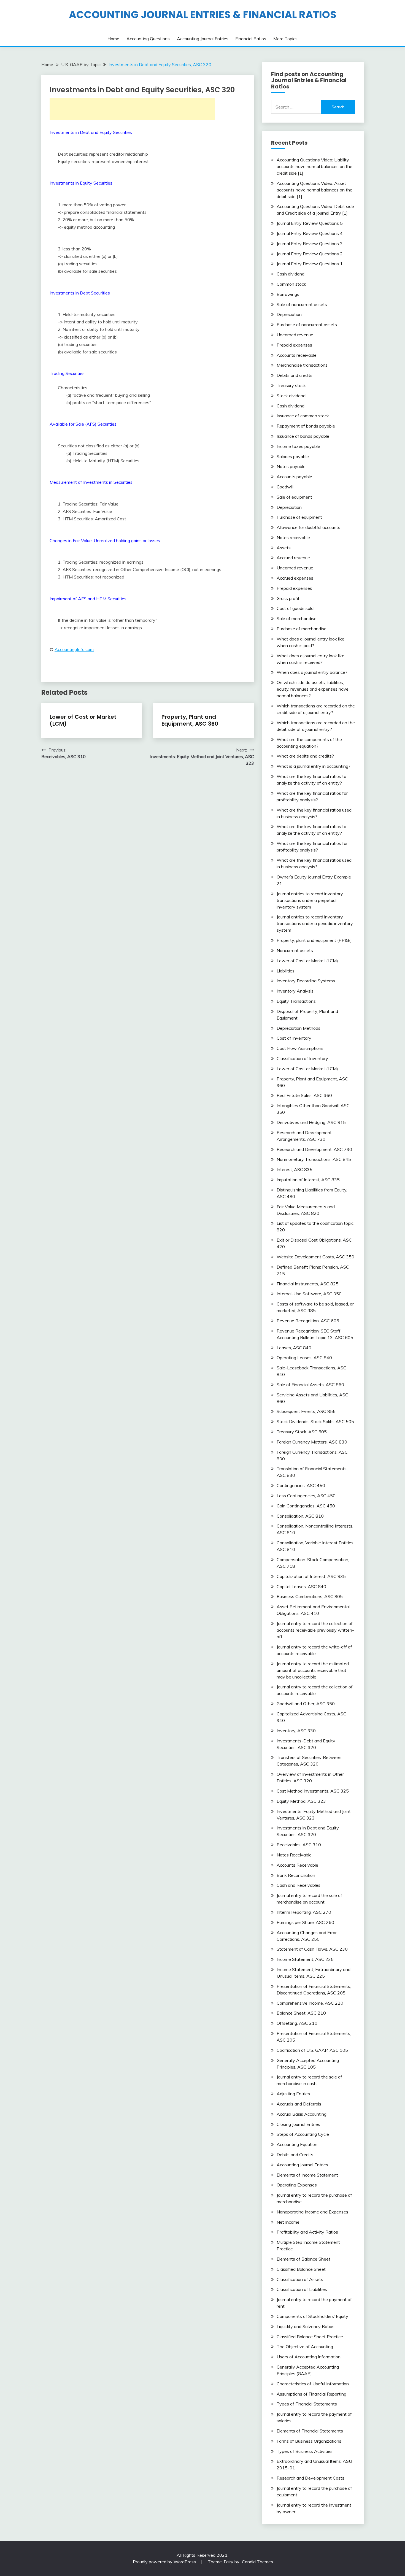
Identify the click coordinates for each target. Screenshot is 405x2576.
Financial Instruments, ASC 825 (308, 1284)
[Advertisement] (132, 109)
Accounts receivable (297, 355)
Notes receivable (293, 537)
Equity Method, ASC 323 (301, 1801)
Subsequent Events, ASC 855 (306, 1411)
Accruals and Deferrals (299, 2104)
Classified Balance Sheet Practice (310, 2337)
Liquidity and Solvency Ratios (306, 2326)
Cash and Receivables (299, 1885)
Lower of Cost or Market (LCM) (83, 720)
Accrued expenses (295, 578)
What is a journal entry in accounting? (314, 766)
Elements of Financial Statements (310, 2431)
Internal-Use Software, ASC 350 (309, 1294)
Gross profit (288, 598)
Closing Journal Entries (298, 2124)
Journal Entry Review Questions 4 (310, 233)
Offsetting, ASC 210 (297, 2023)
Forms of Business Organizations (309, 2441)
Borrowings (288, 294)
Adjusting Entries (293, 2094)
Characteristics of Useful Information (313, 2384)
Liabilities (286, 971)
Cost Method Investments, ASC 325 (313, 1791)
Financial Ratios (251, 39)
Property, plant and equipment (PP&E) (314, 940)
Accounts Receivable (297, 1865)
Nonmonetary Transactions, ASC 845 (314, 1159)
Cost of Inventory (294, 1038)
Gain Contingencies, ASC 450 (306, 1506)
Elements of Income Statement (307, 2175)
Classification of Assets (300, 2279)
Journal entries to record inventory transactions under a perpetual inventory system (310, 900)
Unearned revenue (295, 335)
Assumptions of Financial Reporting (311, 2394)
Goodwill (285, 487)
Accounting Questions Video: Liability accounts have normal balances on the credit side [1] (314, 166)
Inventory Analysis (295, 991)
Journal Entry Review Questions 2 (310, 254)
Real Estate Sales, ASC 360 (304, 1095)
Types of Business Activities (305, 2451)
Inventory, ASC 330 (296, 1731)
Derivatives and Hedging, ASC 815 (311, 1122)
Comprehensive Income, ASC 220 (310, 2003)
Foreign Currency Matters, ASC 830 (312, 1442)
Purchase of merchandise (302, 629)
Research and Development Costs (310, 2478)
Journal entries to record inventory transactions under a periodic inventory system (315, 923)
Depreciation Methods (299, 1028)
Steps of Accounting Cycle (303, 2134)
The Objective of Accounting (305, 2347)
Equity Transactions (296, 1001)
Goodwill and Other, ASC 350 (306, 1704)
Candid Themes (257, 2562)
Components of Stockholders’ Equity (312, 2316)
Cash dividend (291, 274)
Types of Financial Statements (307, 2404)
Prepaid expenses (294, 345)
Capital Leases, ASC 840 (301, 1586)
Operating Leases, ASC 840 (304, 1358)
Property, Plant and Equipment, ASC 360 (190, 720)
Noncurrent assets (295, 950)
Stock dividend (291, 396)
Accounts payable (294, 477)
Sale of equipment (294, 497)
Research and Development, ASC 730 (314, 1149)
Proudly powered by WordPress (165, 2562)
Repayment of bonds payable (306, 426)
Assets (284, 548)
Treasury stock (291, 385)
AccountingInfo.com (74, 649)
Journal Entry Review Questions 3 (310, 244)
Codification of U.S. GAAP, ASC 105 (312, 2050)
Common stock (291, 284)
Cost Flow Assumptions (300, 1048)
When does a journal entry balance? (312, 672)
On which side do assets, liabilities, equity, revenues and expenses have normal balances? (313, 689)
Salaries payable (293, 456)
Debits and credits (295, 375)
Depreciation (289, 314)
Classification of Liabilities (302, 2289)
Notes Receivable (294, 1855)
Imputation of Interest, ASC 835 (308, 1180)
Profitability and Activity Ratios (307, 2232)
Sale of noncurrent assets (302, 304)
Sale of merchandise (297, 618)
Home (113, 39)
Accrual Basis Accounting (302, 2114)
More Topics (285, 39)
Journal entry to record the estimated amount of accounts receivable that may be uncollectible (313, 1670)
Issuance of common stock (303, 416)
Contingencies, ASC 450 (301, 1485)
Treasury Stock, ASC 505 (302, 1432)
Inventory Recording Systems (306, 981)
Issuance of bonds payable (303, 436)
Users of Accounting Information (309, 2357)
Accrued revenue (293, 558)
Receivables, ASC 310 (299, 1845)
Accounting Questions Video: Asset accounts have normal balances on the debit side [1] (314, 190)
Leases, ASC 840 (294, 1348)
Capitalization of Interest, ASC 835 (311, 1576)
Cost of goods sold (295, 608)
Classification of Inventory (302, 1058)
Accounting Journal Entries (203, 39)
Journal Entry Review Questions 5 (310, 223)
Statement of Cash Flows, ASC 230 (312, 1949)
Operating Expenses (297, 2185)
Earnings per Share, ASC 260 (305, 1922)
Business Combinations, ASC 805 (310, 1596)
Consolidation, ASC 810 (300, 1516)
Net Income (288, 2222)
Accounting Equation (297, 2144)
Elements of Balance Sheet (303, 2259)
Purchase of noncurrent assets (307, 325)
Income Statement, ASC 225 (305, 1959)
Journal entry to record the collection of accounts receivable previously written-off (315, 1630)
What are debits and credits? (305, 756)
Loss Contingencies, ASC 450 (306, 1496)
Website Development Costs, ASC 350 (315, 1257)
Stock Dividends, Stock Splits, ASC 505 (315, 1421)
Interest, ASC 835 (295, 1169)
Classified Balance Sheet (301, 2269)
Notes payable (291, 466)
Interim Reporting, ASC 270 (304, 1912)
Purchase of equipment (299, 517)
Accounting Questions (148, 39)
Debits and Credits (295, 2155)
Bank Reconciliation (296, 1875)
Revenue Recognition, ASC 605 (308, 1321)
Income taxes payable (298, 446)
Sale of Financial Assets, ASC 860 (310, 1385)
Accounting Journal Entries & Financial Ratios (203, 15)
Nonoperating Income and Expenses (312, 2212)
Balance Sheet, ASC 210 (301, 2013)
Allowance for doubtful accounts (308, 527)
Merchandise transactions (302, 365)
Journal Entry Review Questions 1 (310, 264)
